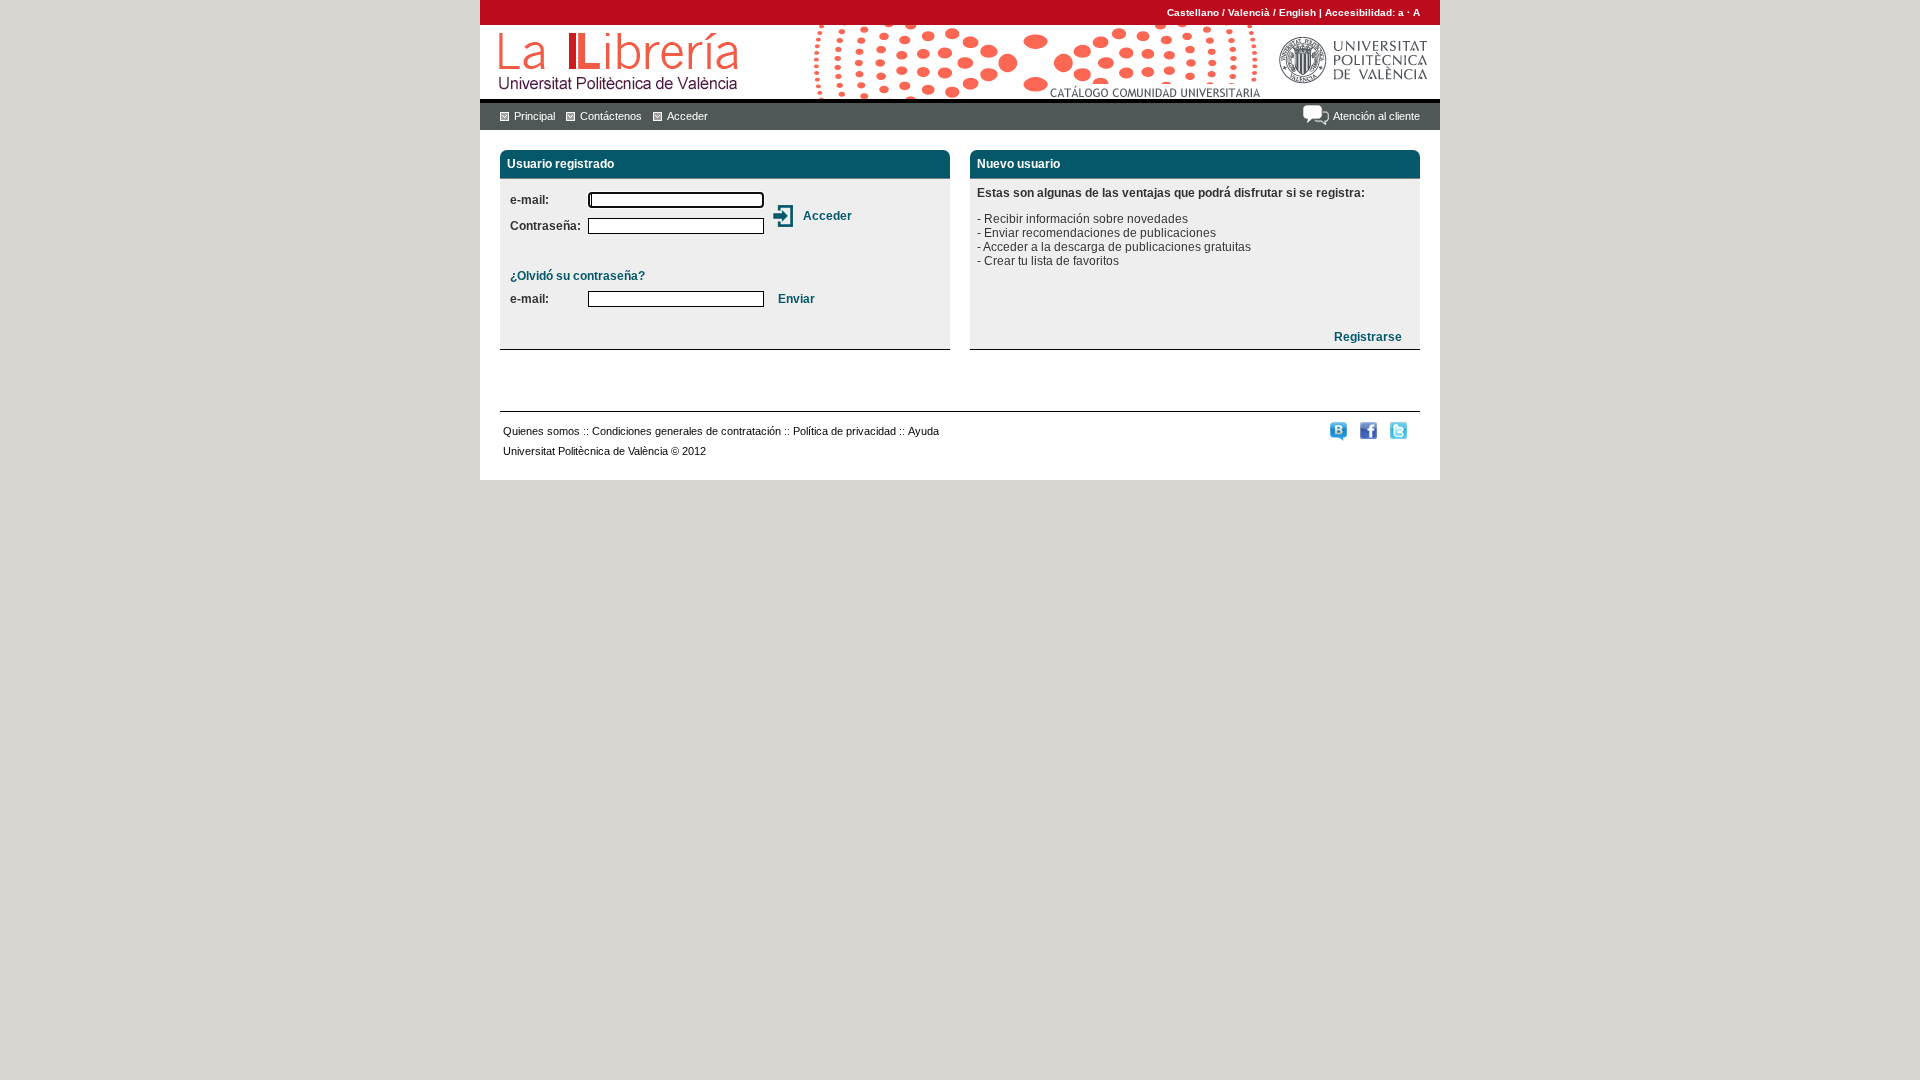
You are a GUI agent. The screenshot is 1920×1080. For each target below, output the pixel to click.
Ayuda (923, 431)
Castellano (1193, 12)
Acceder (687, 116)
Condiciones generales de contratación (686, 431)
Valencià (1249, 12)
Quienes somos (541, 431)
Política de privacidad (844, 431)
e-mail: (529, 200)
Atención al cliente (1376, 116)
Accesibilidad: (1361, 12)
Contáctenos (611, 116)
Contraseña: (545, 226)
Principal (534, 116)
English (1297, 12)
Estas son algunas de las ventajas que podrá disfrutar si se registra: (1171, 193)
